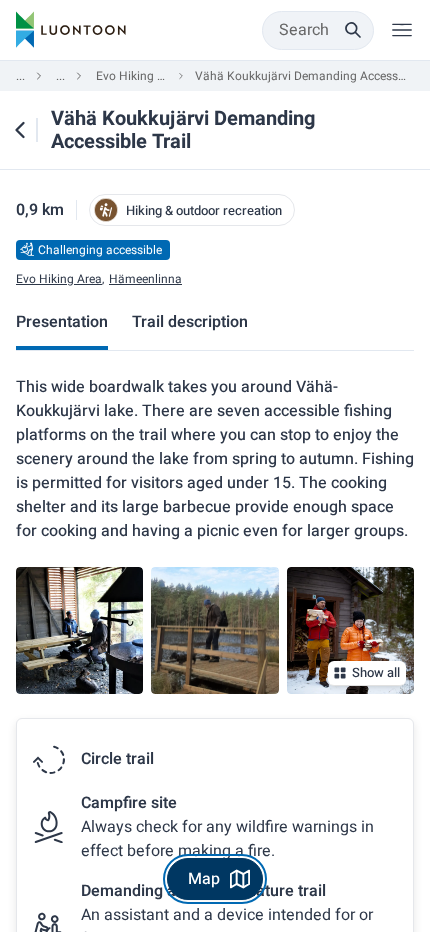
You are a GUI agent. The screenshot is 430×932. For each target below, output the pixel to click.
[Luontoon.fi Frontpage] (71, 30)
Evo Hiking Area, (60, 279)
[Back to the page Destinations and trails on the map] (20, 130)
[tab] (62, 324)
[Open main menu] (402, 30)
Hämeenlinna (145, 279)
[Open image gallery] (79, 630)
